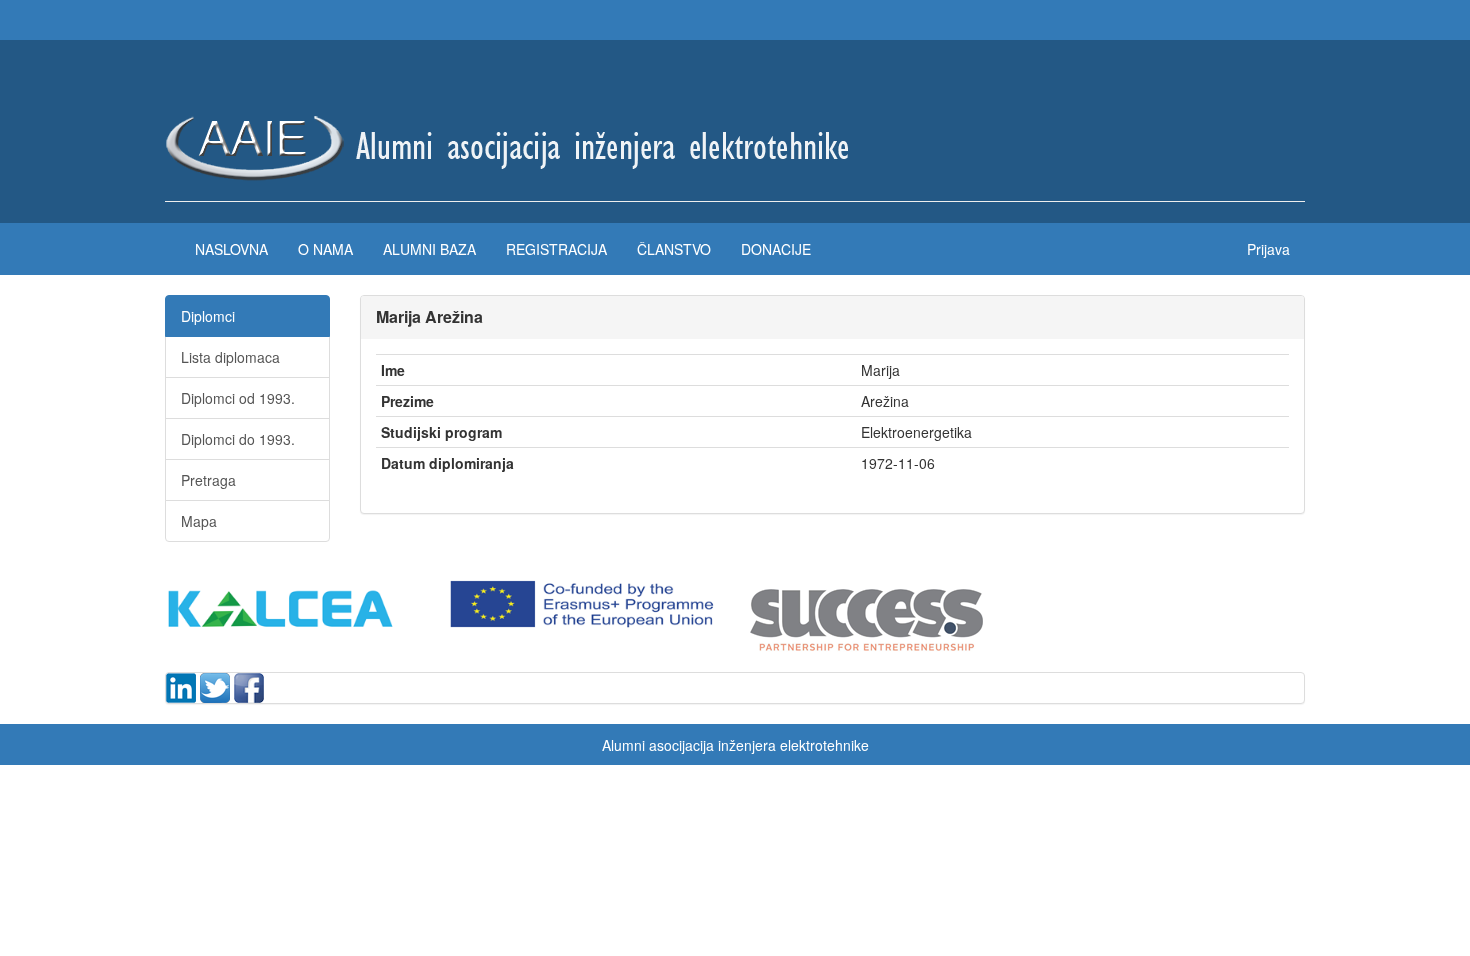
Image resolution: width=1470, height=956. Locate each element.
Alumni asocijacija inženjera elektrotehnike (735, 745)
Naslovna (231, 249)
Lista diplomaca (230, 357)
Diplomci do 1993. (238, 439)
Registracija (556, 249)
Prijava (1268, 249)
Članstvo (674, 249)
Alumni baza (429, 249)
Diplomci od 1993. (238, 398)
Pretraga (208, 480)
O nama (325, 249)
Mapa (199, 521)
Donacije (776, 249)
